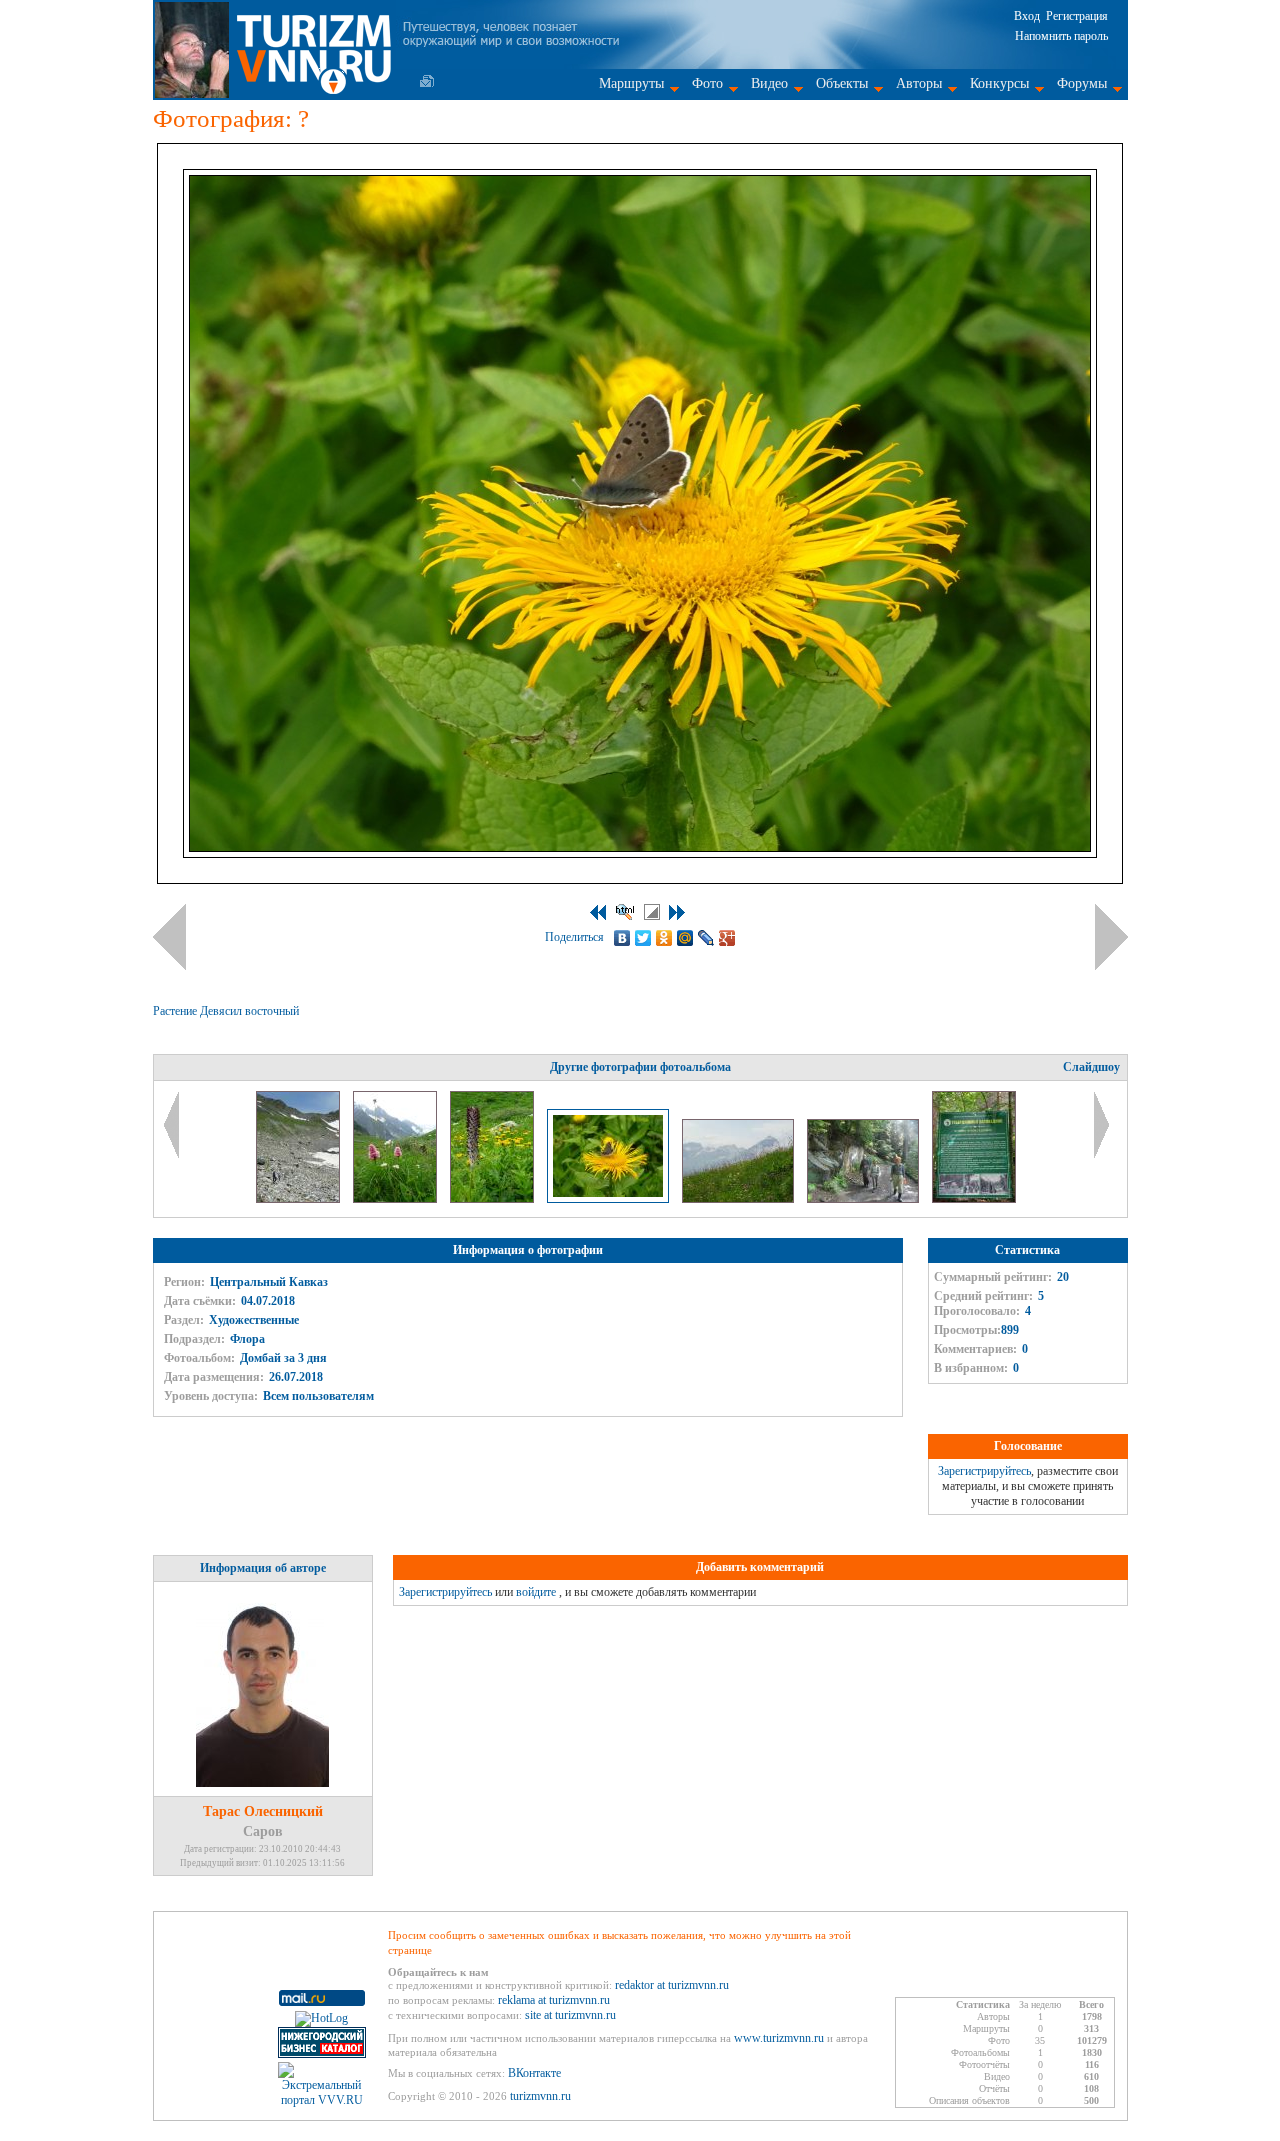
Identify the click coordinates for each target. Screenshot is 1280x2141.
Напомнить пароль (1061, 36)
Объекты (842, 83)
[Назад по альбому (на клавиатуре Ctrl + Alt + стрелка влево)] (169, 937)
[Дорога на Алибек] (864, 1199)
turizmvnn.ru (540, 2096)
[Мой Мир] (685, 938)
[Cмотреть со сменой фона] (652, 912)
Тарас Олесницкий (263, 1811)
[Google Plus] (727, 938)
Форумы (1082, 83)
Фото (707, 83)
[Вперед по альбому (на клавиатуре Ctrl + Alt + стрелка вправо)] (1111, 937)
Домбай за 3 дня (283, 1358)
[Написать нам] (427, 81)
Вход (1027, 16)
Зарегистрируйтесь (984, 1471)
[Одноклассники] (664, 938)
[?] (396, 1199)
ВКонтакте (534, 2073)
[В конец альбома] (677, 912)
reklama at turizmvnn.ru (554, 2000)
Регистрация (1077, 16)
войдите (536, 1592)
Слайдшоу (1091, 1067)
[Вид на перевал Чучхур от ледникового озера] (299, 1199)
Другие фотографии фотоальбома (640, 1067)
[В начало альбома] (598, 912)
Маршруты (631, 83)
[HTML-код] (625, 912)
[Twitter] (643, 938)
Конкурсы (999, 83)
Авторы (919, 83)
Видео (769, 83)
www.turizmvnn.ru (779, 2038)
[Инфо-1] (974, 1199)
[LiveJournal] (706, 938)
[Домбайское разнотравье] (739, 1199)
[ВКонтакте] (622, 938)
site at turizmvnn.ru (570, 2015)
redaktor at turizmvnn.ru (672, 1985)
